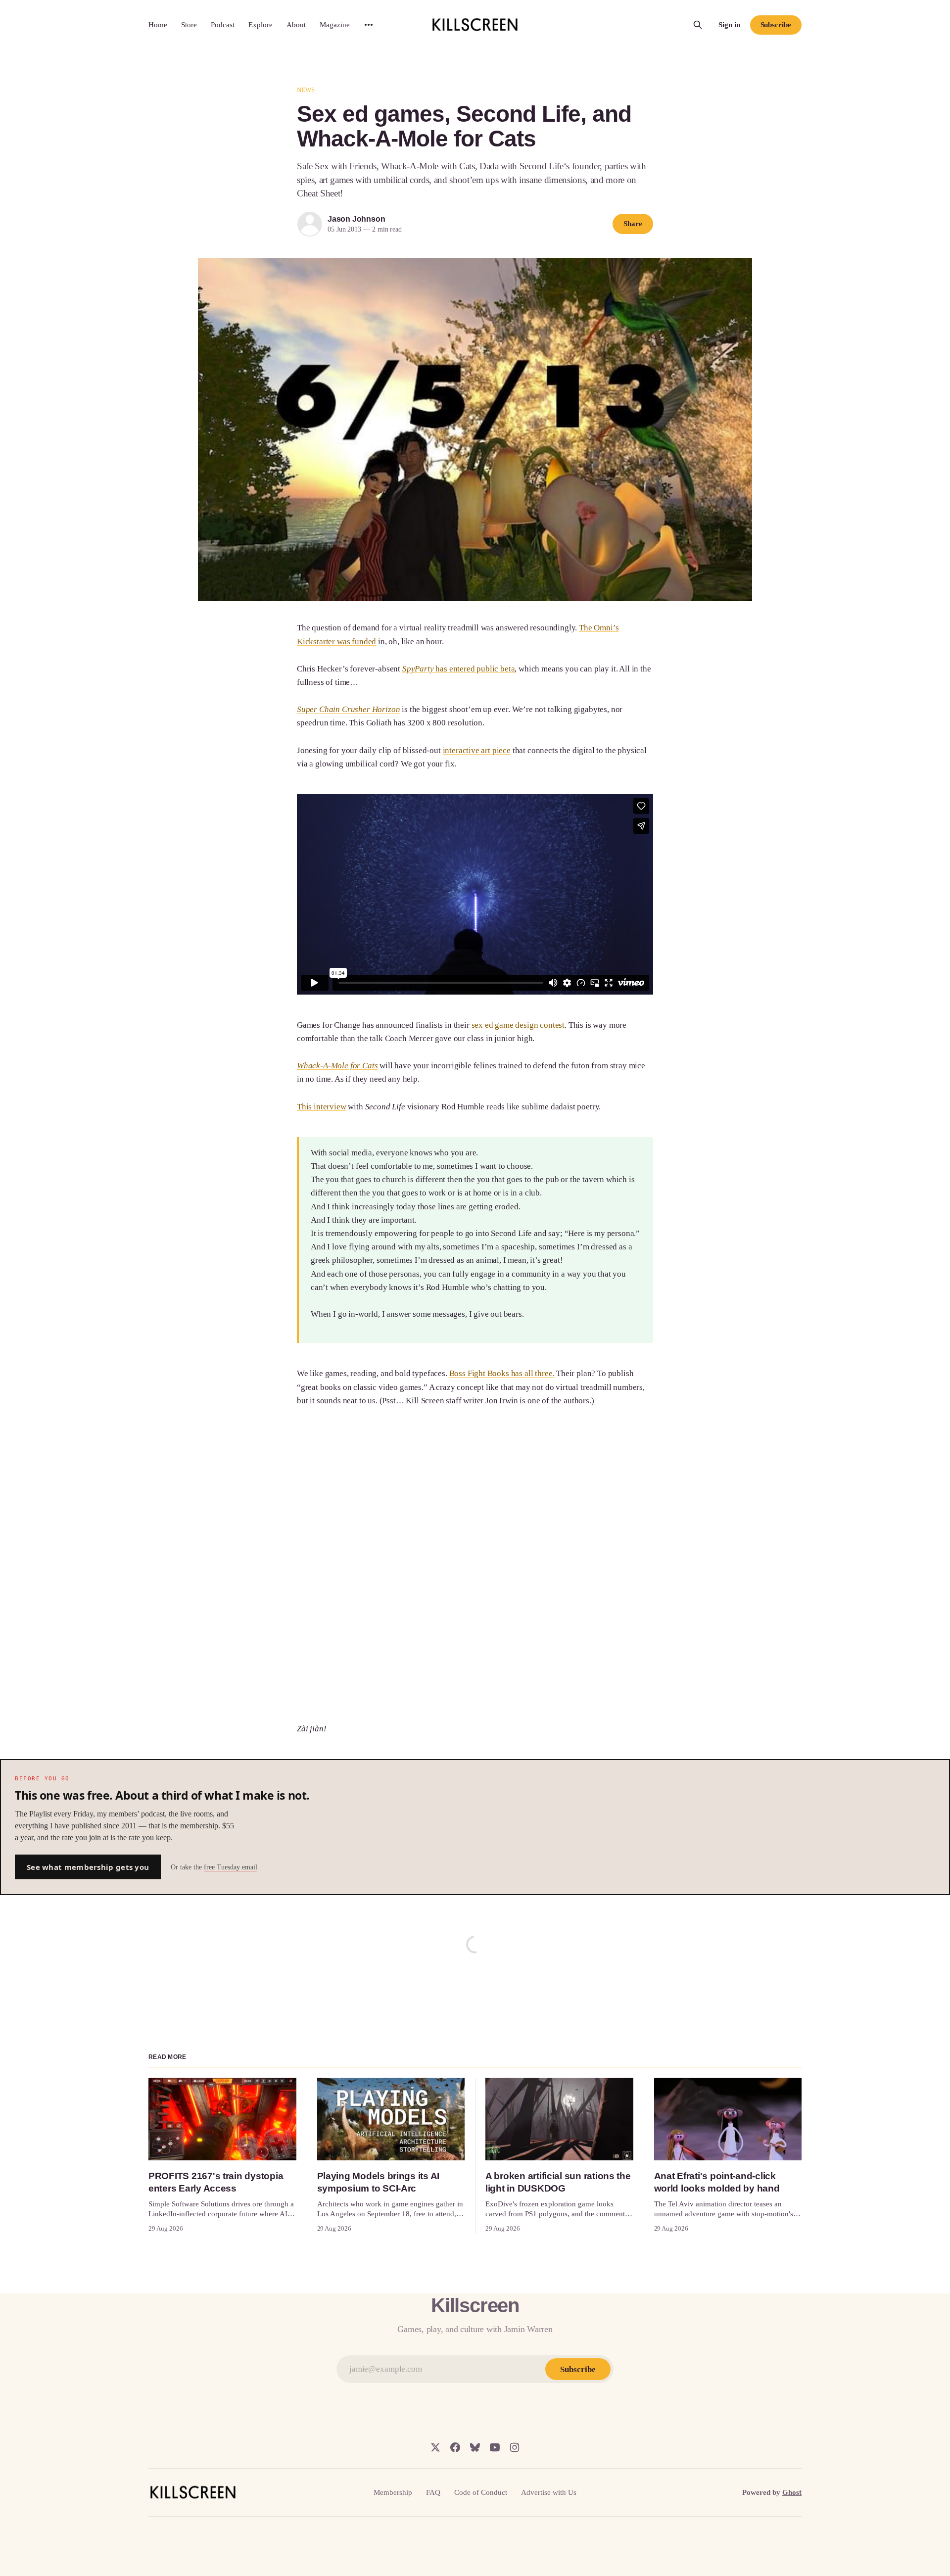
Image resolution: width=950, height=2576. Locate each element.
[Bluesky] (475, 2447)
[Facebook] (455, 2447)
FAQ (433, 2492)
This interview (322, 1107)
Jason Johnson (356, 219)
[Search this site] (698, 25)
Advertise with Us (549, 2492)
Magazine (335, 25)
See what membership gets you (88, 1867)
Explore (261, 25)
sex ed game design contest (518, 1025)
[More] (369, 25)
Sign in (729, 25)
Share (633, 224)
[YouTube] (495, 2447)
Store (189, 25)
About (296, 25)
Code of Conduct (481, 2492)
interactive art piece (477, 750)
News (306, 90)
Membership (393, 2492)
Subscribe (776, 25)
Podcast (223, 25)
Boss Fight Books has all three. (502, 1373)
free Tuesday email (231, 1867)
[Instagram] (515, 2447)
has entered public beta (459, 669)
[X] (435, 2447)
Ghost (792, 2492)
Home (158, 25)
